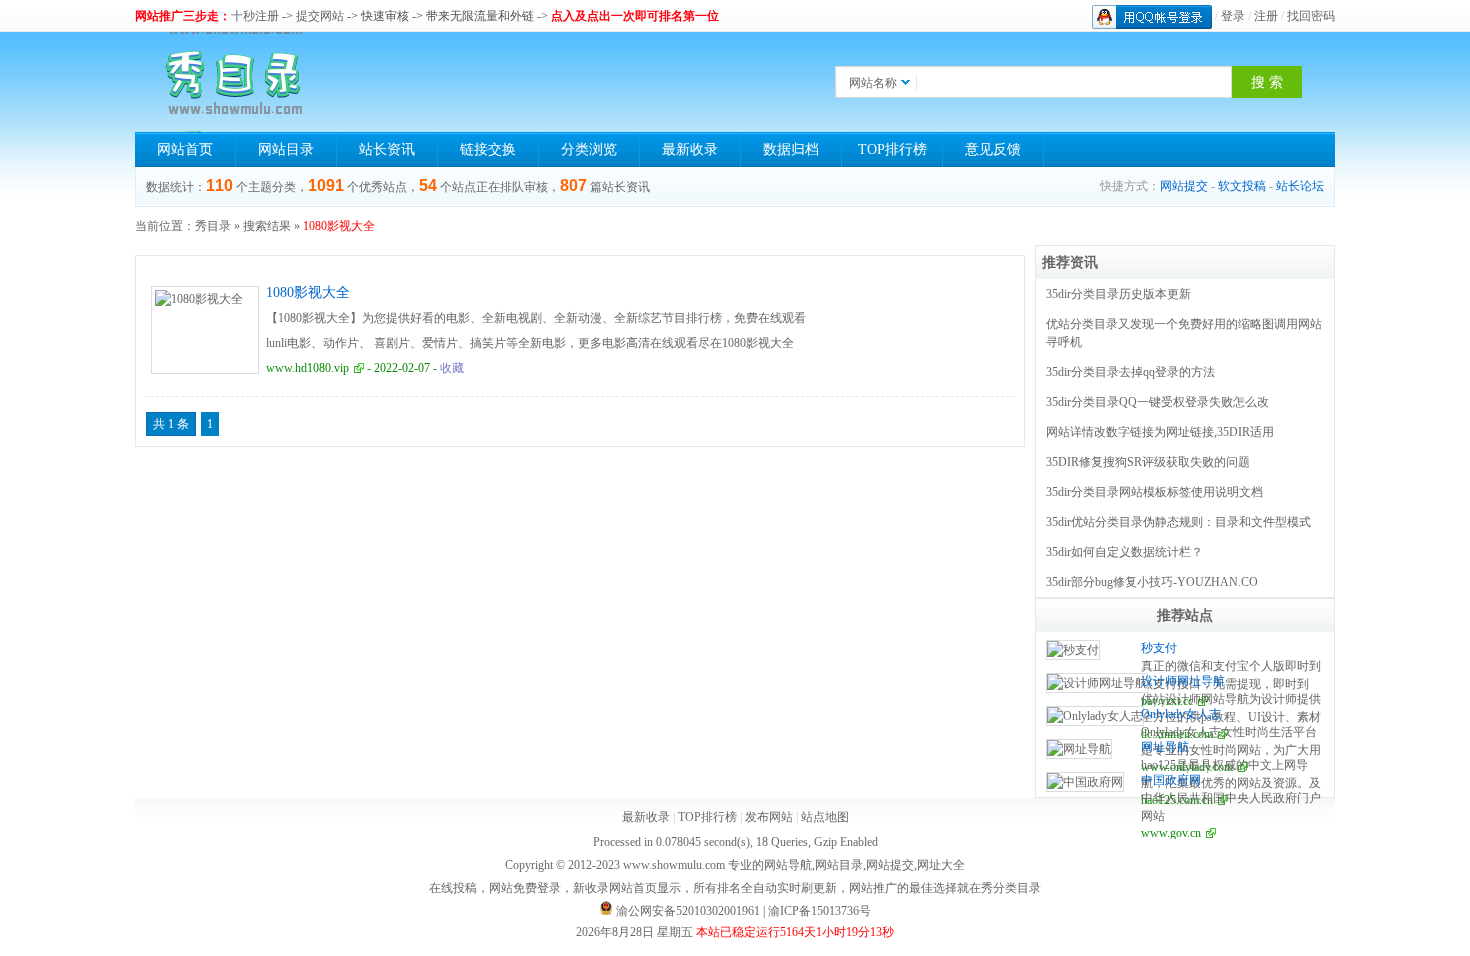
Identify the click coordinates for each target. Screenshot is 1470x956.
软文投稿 (1242, 186)
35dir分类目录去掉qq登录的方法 (1130, 372)
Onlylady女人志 (1181, 714)
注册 (1266, 16)
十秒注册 (255, 16)
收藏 (452, 368)
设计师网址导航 (1183, 681)
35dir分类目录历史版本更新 (1118, 294)
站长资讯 (387, 149)
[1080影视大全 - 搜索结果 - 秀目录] (235, 82)
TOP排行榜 (892, 149)
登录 (1233, 16)
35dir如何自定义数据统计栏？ (1124, 552)
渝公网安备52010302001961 (688, 911)
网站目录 (286, 149)
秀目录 (213, 226)
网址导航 (1165, 747)
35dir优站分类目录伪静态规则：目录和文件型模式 (1178, 522)
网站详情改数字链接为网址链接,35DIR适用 (1160, 432)
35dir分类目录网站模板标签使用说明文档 (1154, 492)
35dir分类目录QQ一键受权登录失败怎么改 (1157, 402)
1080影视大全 (308, 292)
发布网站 (769, 817)
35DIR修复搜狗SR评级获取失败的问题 (1148, 462)
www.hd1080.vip (307, 368)
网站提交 (1184, 186)
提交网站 (320, 16)
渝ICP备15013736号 (819, 911)
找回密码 (1311, 16)
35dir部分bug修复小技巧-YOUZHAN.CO (1152, 582)
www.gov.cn (1171, 833)
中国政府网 (1171, 780)
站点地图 (825, 817)
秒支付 (1159, 648)
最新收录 (690, 149)
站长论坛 (1300, 186)
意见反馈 (993, 149)
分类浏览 (589, 149)
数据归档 (791, 149)
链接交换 (488, 149)
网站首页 (185, 149)
